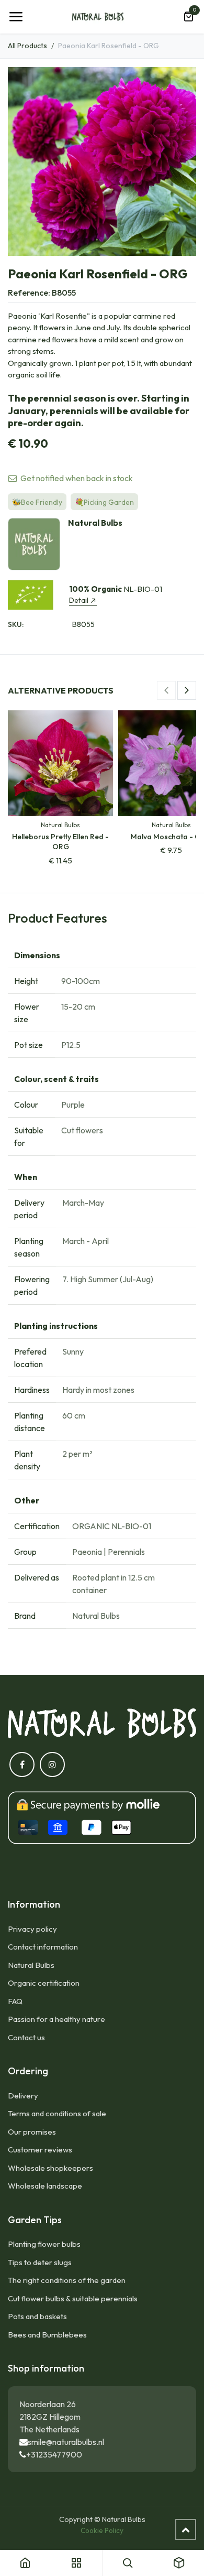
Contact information (43, 1947)
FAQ (15, 2001)
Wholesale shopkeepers (50, 2168)
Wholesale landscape (45, 2186)
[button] (166, 690)
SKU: (16, 624)
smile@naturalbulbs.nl (66, 2442)
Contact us (26, 2037)
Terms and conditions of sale (57, 2113)
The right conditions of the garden (67, 2280)
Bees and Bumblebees (47, 2335)
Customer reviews (40, 2150)
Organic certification (44, 1983)
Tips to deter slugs (40, 2262)
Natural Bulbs (31, 1965)
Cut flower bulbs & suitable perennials (73, 2298)
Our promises (32, 2132)
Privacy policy (32, 1929)
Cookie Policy (102, 2530)
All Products (27, 46)
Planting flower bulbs (44, 2244)
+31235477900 (54, 2454)
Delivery (23, 2096)
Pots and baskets (37, 2316)
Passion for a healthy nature (56, 2019)
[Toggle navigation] (16, 17)
